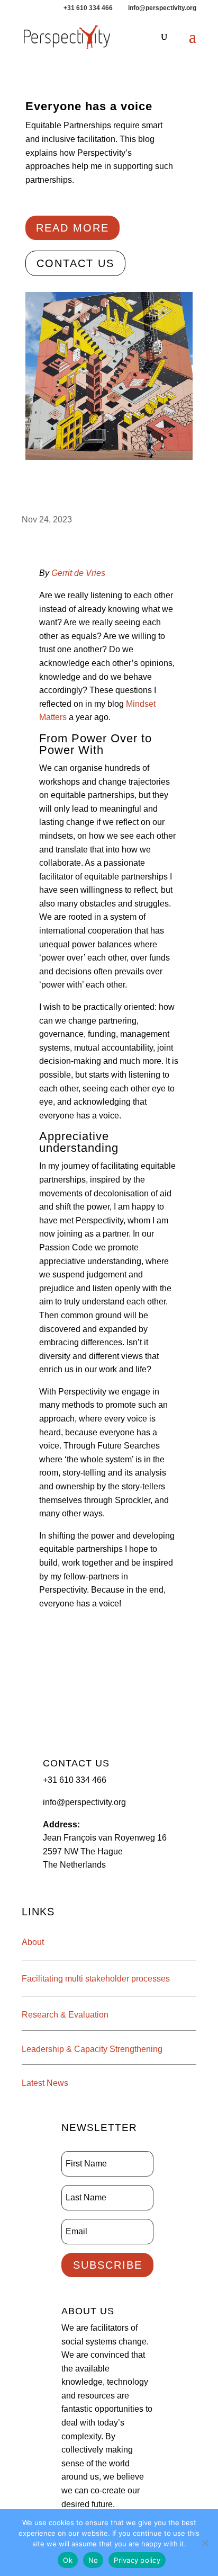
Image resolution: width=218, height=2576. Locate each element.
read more (72, 228)
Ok (68, 2560)
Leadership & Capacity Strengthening (92, 2049)
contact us (75, 263)
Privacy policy (137, 2560)
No (93, 2560)
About (33, 1942)
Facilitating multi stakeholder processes (96, 1979)
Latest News (45, 2083)
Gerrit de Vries (78, 573)
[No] (205, 2543)
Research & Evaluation (65, 2015)
